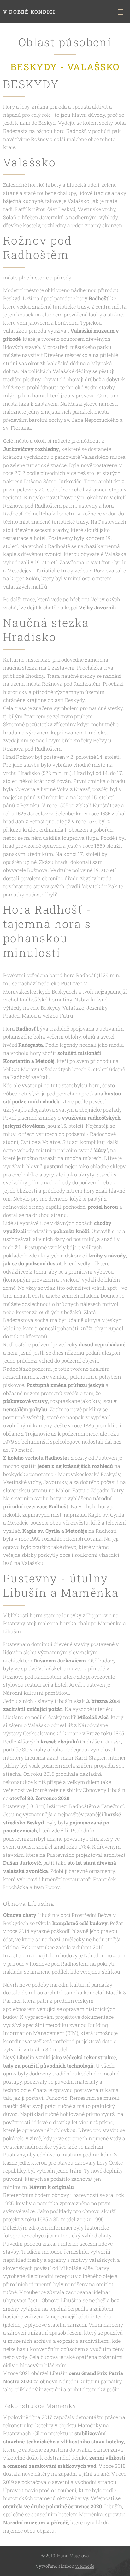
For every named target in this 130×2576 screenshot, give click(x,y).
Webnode (85, 2566)
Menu (121, 12)
